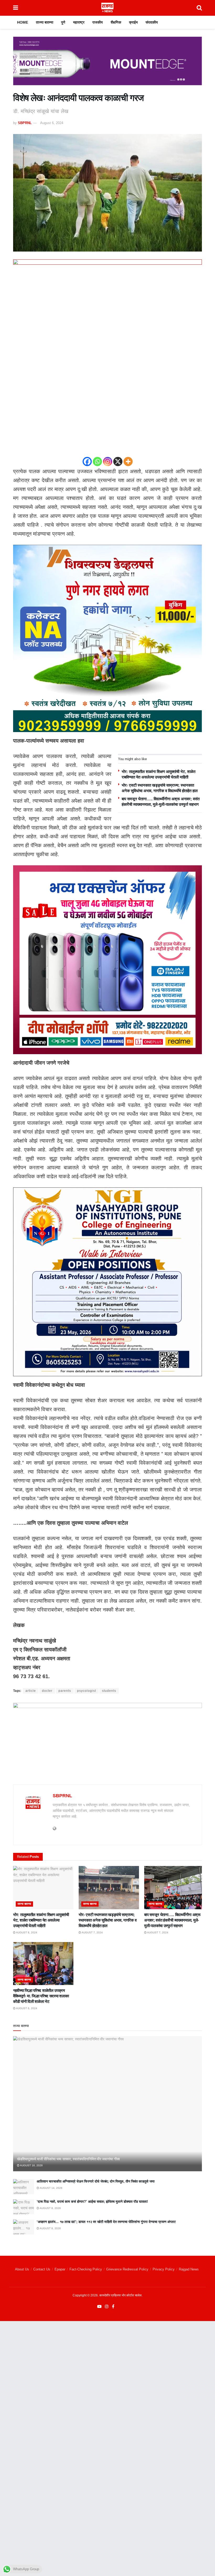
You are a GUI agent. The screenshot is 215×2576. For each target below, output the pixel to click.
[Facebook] (87, 462)
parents (65, 1691)
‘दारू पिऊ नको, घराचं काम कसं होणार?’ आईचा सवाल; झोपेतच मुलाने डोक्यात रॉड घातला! (92, 2202)
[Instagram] (108, 462)
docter (47, 1691)
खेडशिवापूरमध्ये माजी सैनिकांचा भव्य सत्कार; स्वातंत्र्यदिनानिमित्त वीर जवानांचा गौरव (68, 2159)
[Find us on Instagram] (107, 2307)
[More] (128, 462)
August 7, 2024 (92, 1932)
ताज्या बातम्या (45, 22)
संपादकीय (152, 22)
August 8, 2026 (50, 2208)
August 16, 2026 (31, 2165)
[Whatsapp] (97, 462)
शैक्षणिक (116, 22)
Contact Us (42, 2269)
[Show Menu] (16, 8)
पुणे (63, 22)
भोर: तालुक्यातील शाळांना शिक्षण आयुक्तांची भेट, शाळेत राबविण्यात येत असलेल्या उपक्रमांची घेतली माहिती (41, 1920)
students (109, 1691)
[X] (118, 462)
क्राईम (133, 22)
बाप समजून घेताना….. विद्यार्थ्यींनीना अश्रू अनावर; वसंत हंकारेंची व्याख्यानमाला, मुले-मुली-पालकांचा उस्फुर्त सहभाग (172, 1920)
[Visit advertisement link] (107, 65)
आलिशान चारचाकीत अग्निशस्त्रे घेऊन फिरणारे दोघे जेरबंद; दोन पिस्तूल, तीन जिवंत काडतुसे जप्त (96, 2181)
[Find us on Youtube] (99, 2307)
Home (23, 22)
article (31, 1691)
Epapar (60, 2269)
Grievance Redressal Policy (127, 2269)
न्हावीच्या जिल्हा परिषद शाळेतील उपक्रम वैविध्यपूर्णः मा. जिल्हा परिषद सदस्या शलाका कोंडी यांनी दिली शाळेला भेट (41, 1996)
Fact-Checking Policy (86, 2269)
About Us (22, 2269)
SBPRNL (25, 123)
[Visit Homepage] (107, 8)
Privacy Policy (164, 2269)
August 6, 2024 (52, 123)
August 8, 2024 (26, 1932)
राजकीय (98, 22)
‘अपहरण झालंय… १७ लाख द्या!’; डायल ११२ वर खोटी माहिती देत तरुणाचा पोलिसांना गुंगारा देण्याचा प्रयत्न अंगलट (106, 2222)
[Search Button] (199, 8)
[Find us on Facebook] (113, 2307)
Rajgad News (189, 2269)
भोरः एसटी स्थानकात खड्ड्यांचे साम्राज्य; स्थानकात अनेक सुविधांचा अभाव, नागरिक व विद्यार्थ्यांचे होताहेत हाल (107, 1920)
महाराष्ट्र (79, 22)
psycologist (87, 1691)
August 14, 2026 (51, 2188)
